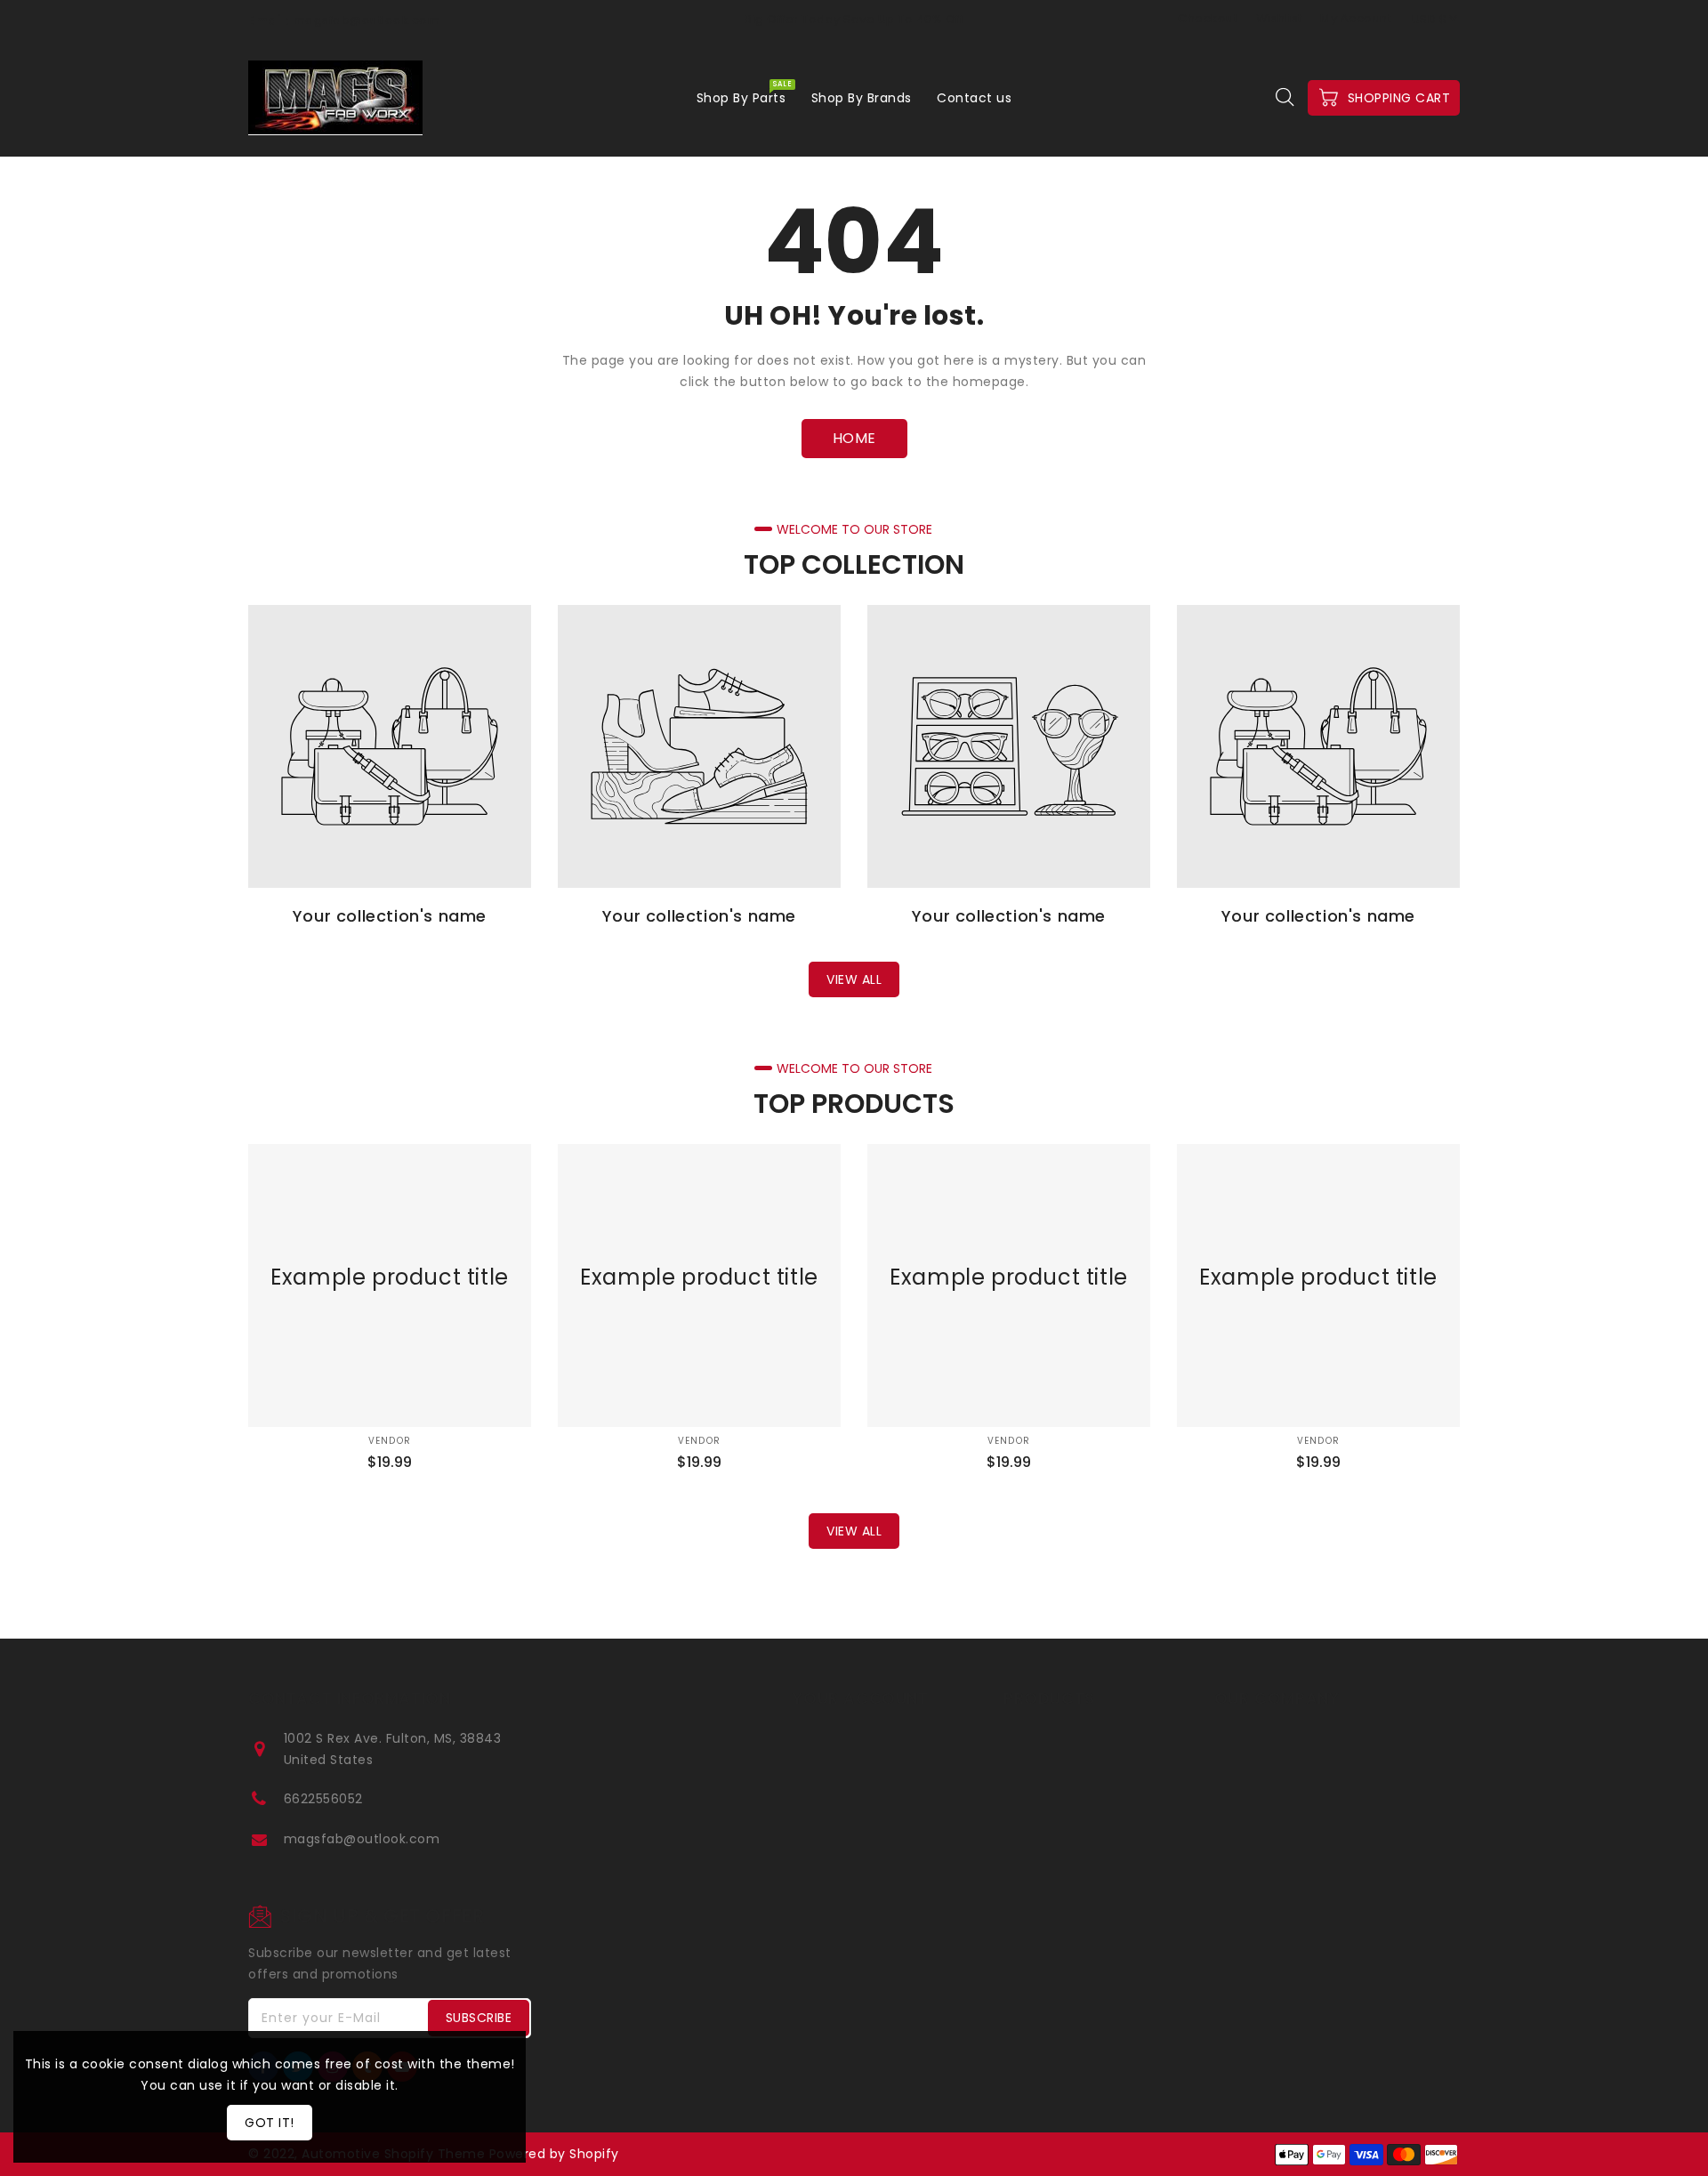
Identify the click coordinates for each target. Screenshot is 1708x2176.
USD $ (1430, 19)
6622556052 (323, 1799)
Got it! (270, 2123)
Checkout (1208, 18)
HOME (854, 438)
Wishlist (1279, 18)
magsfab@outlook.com (362, 1839)
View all (854, 979)
